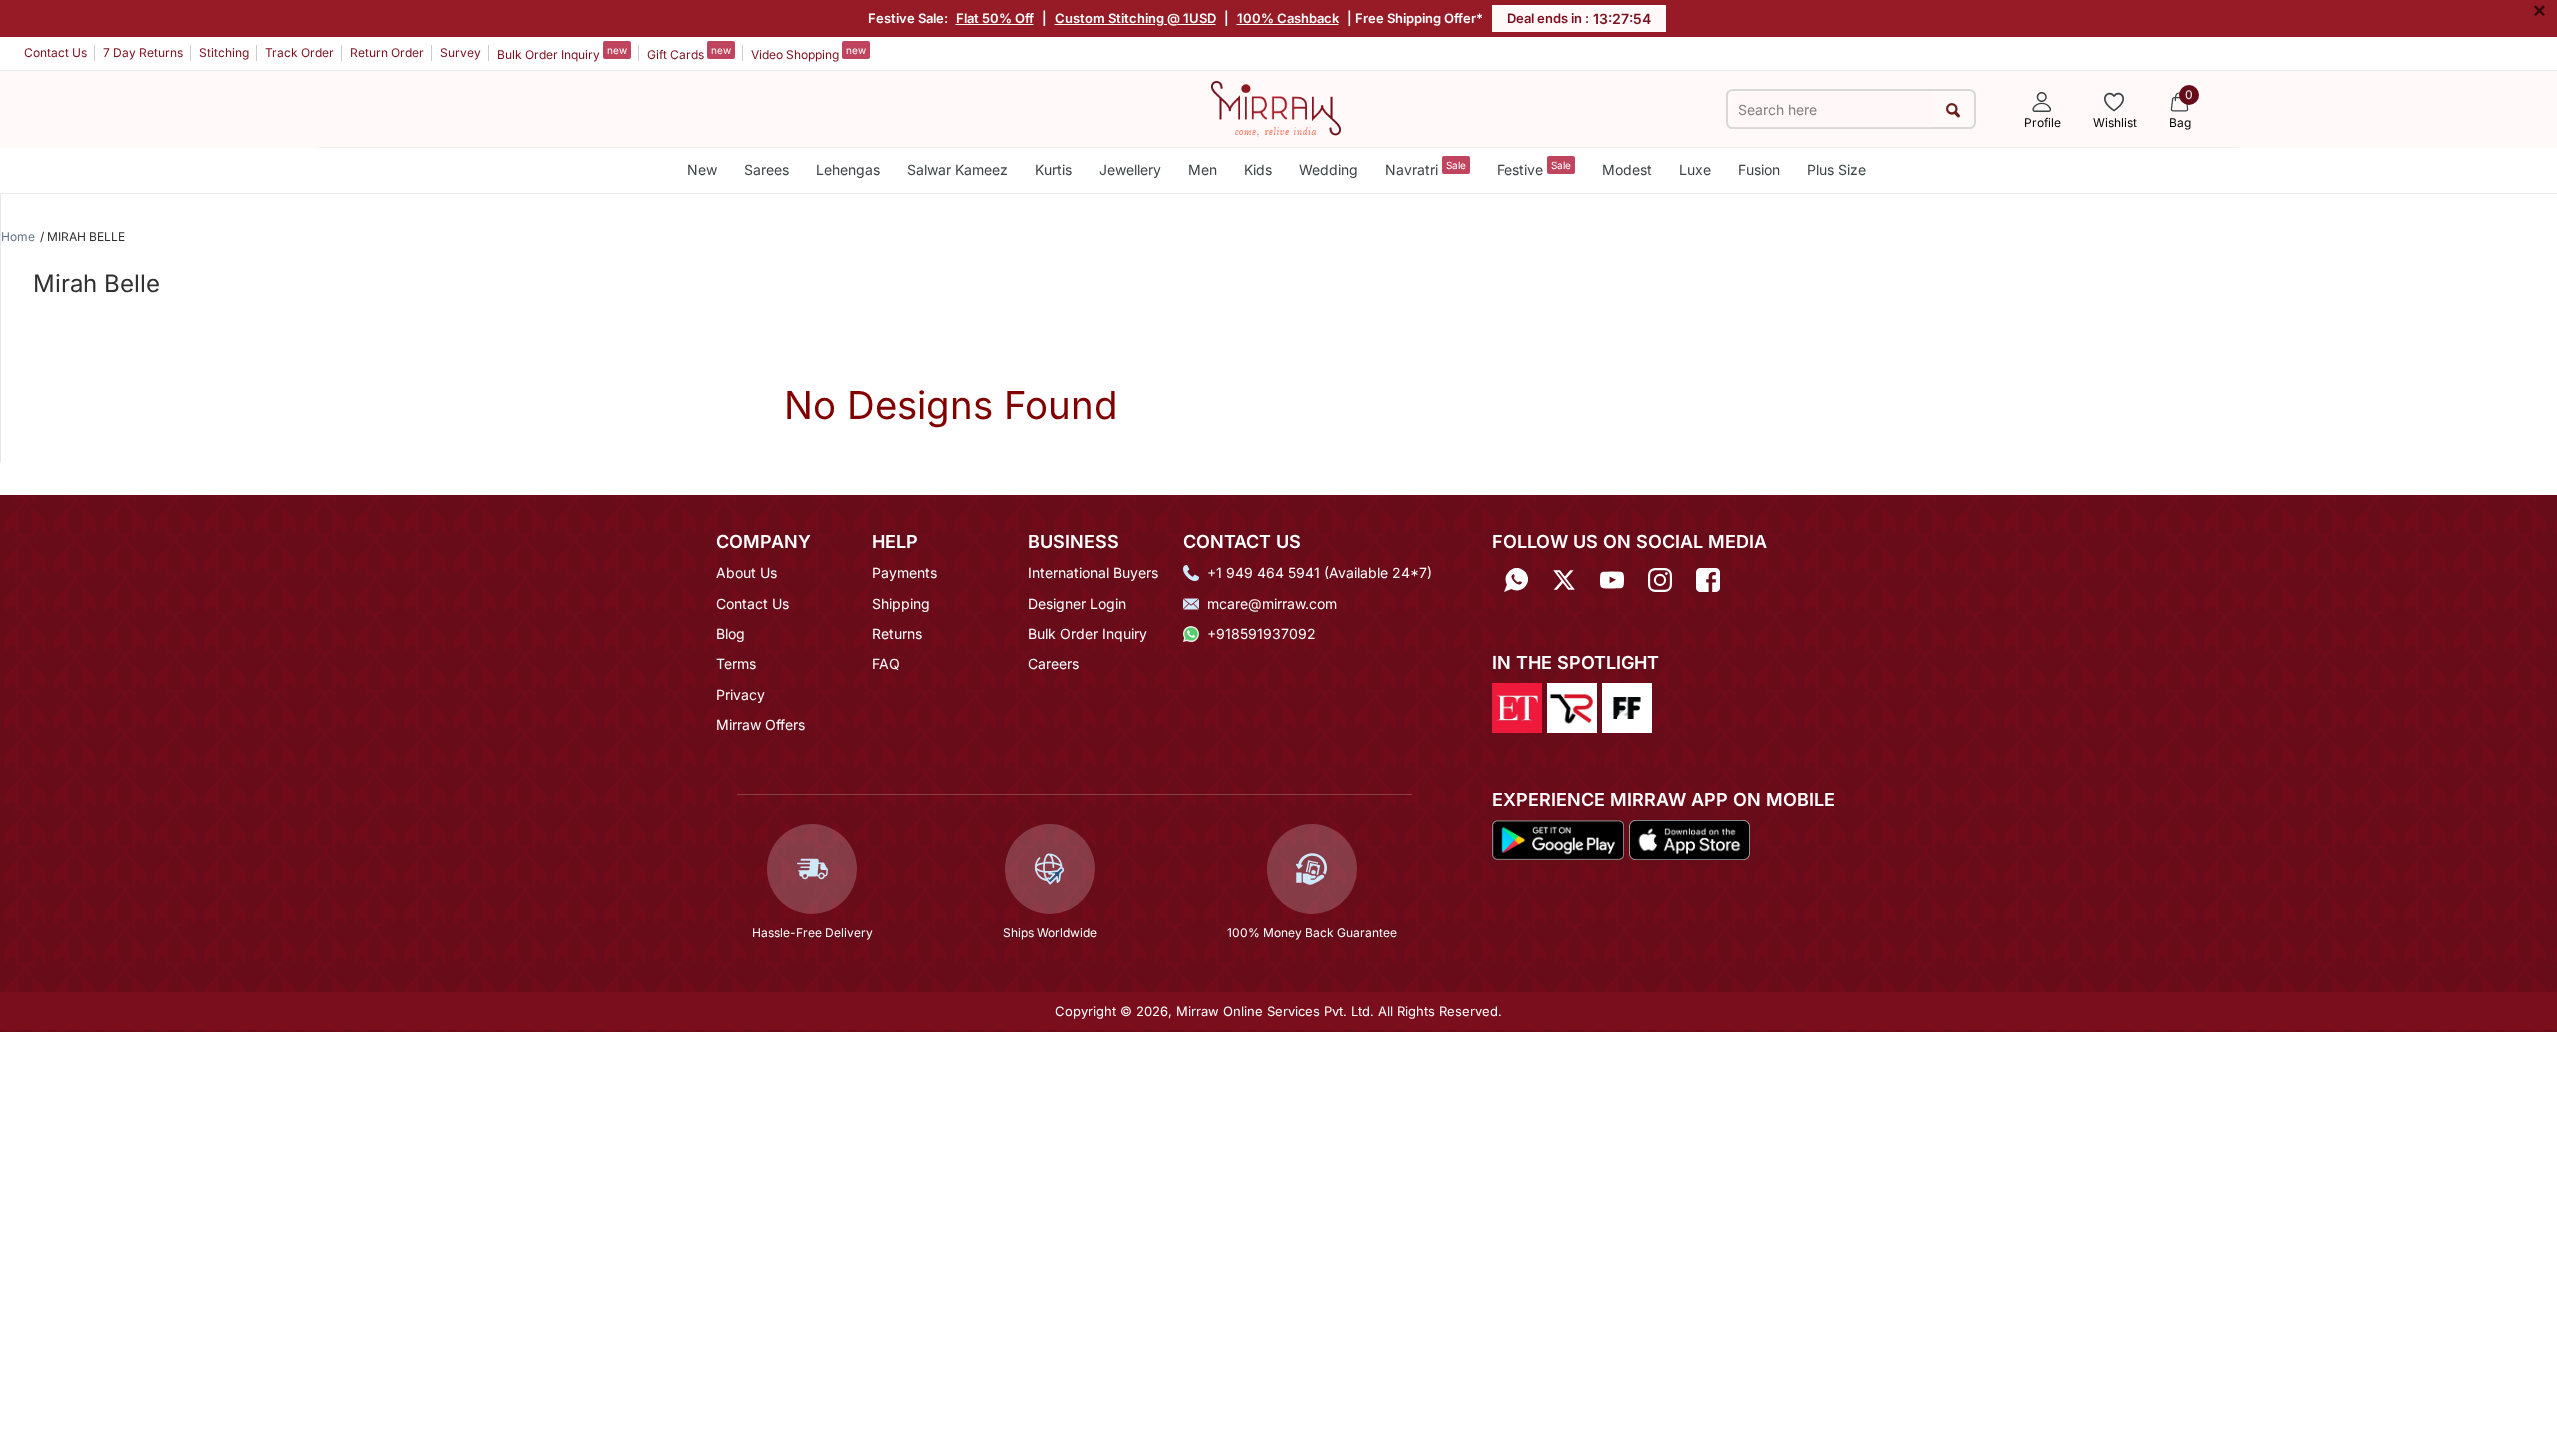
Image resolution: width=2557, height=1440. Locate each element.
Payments (904, 572)
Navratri (1425, 168)
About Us (746, 572)
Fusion (1759, 169)
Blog (730, 633)
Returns (897, 633)
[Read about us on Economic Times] (1517, 707)
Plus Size (1836, 169)
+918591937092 (1261, 633)
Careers (1053, 663)
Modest (1627, 169)
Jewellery (1130, 169)
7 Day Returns (143, 52)
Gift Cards (689, 53)
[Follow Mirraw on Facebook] (1708, 579)
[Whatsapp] (1516, 579)
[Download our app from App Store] (1689, 838)
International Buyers (1093, 572)
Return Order (387, 52)
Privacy (740, 694)
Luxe (1695, 169)
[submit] (1952, 109)
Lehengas (848, 169)
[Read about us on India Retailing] (1572, 707)
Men (1202, 169)
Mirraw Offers (760, 724)
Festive (1534, 168)
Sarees (766, 169)
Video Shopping (808, 53)
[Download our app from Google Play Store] (1558, 838)
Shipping (901, 603)
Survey (460, 52)
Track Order (299, 52)
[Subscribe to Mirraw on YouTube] (1612, 579)
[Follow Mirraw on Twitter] (1564, 579)
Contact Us (55, 52)
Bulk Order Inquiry (562, 53)
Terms (736, 663)
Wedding (1328, 169)
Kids (1258, 169)
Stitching (224, 52)
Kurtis (1053, 169)
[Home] (1276, 107)
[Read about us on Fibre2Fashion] (1627, 707)
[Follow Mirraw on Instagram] (1660, 579)
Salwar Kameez (957, 169)
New (702, 169)
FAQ (886, 663)
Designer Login (1077, 603)
